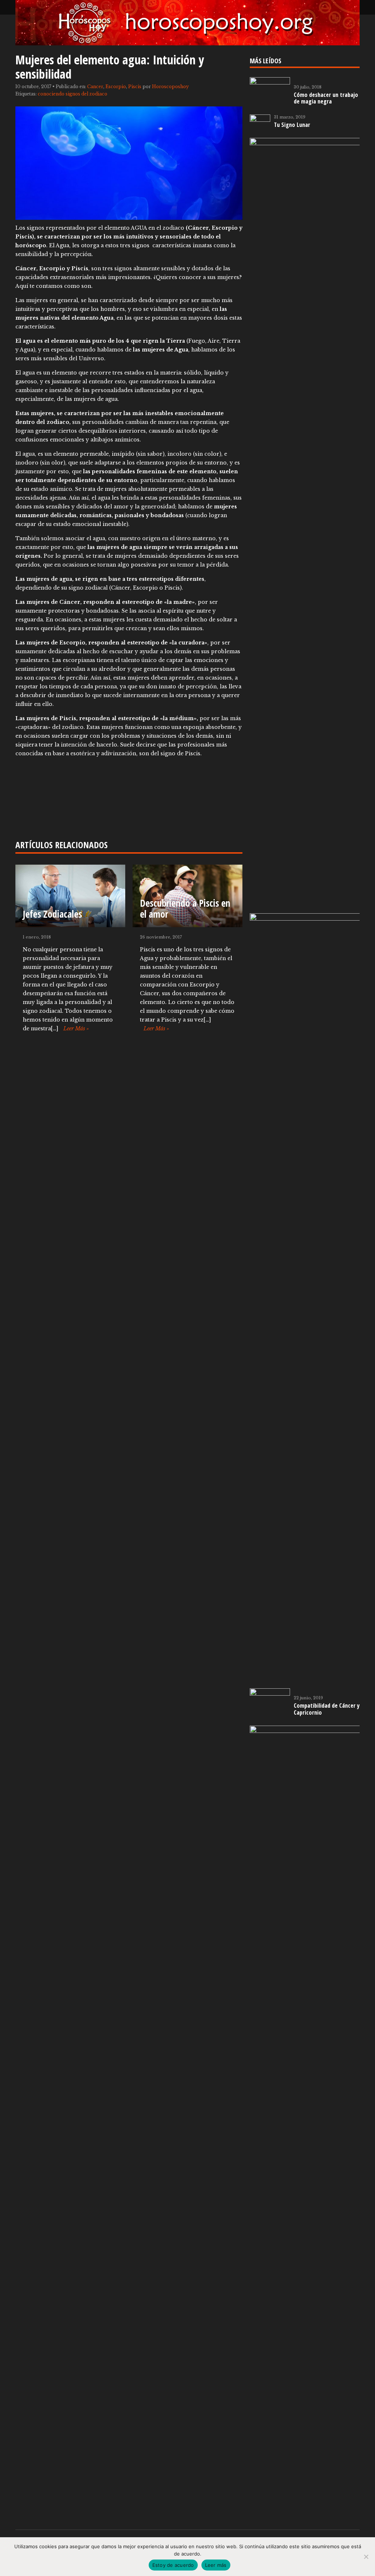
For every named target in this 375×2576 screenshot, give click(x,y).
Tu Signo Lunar (292, 125)
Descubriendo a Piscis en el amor (185, 909)
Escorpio (116, 87)
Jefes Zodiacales (52, 914)
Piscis (135, 87)
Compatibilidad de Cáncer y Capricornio (327, 1709)
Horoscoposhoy (170, 87)
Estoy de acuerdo (173, 2565)
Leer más (216, 2565)
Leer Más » (76, 1028)
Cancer (95, 87)
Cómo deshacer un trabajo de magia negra (326, 98)
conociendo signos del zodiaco (73, 94)
